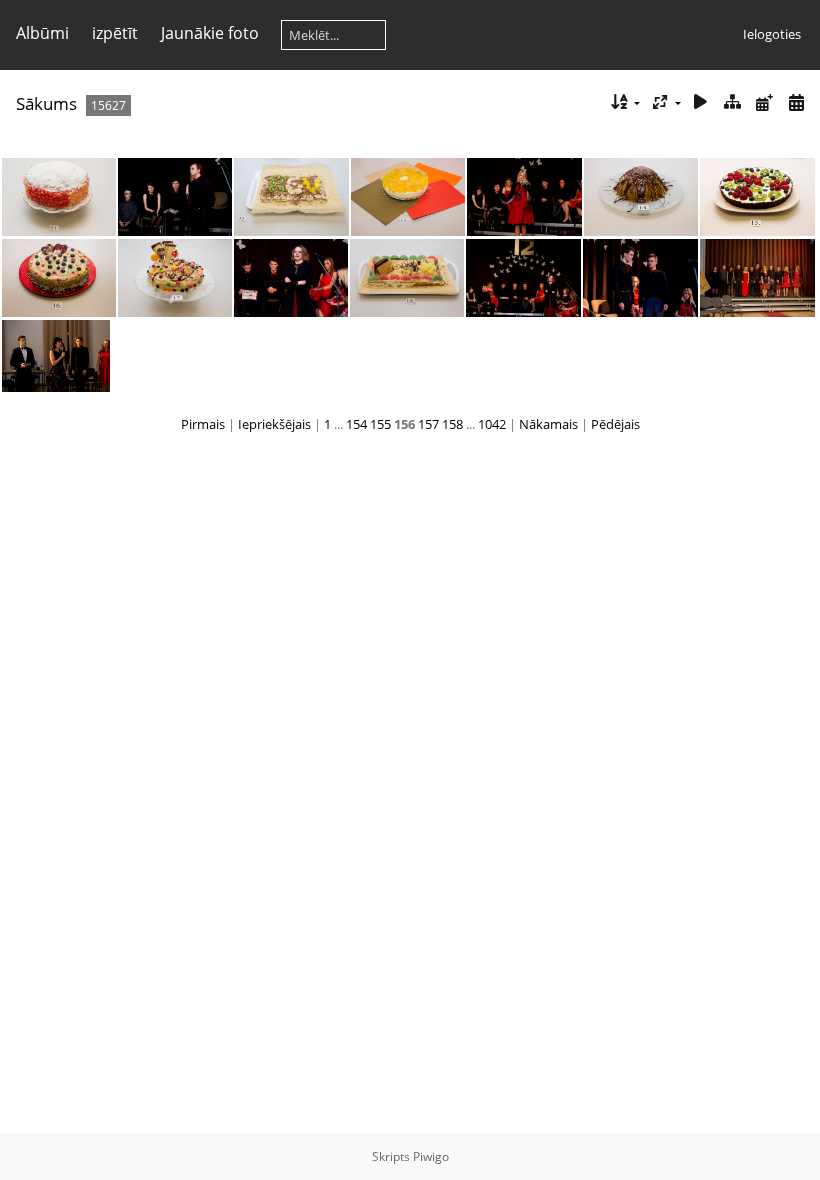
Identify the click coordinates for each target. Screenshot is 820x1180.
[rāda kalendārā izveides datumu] (796, 102)
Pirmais (203, 424)
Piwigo (431, 1156)
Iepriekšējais (274, 424)
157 (428, 424)
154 (356, 424)
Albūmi (42, 33)
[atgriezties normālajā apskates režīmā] (733, 102)
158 (452, 424)
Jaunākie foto (210, 33)
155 (380, 424)
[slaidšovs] (701, 102)
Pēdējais (615, 424)
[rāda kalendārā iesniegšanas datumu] (764, 102)
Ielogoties (772, 34)
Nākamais (548, 424)
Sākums (46, 103)
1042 (492, 424)
